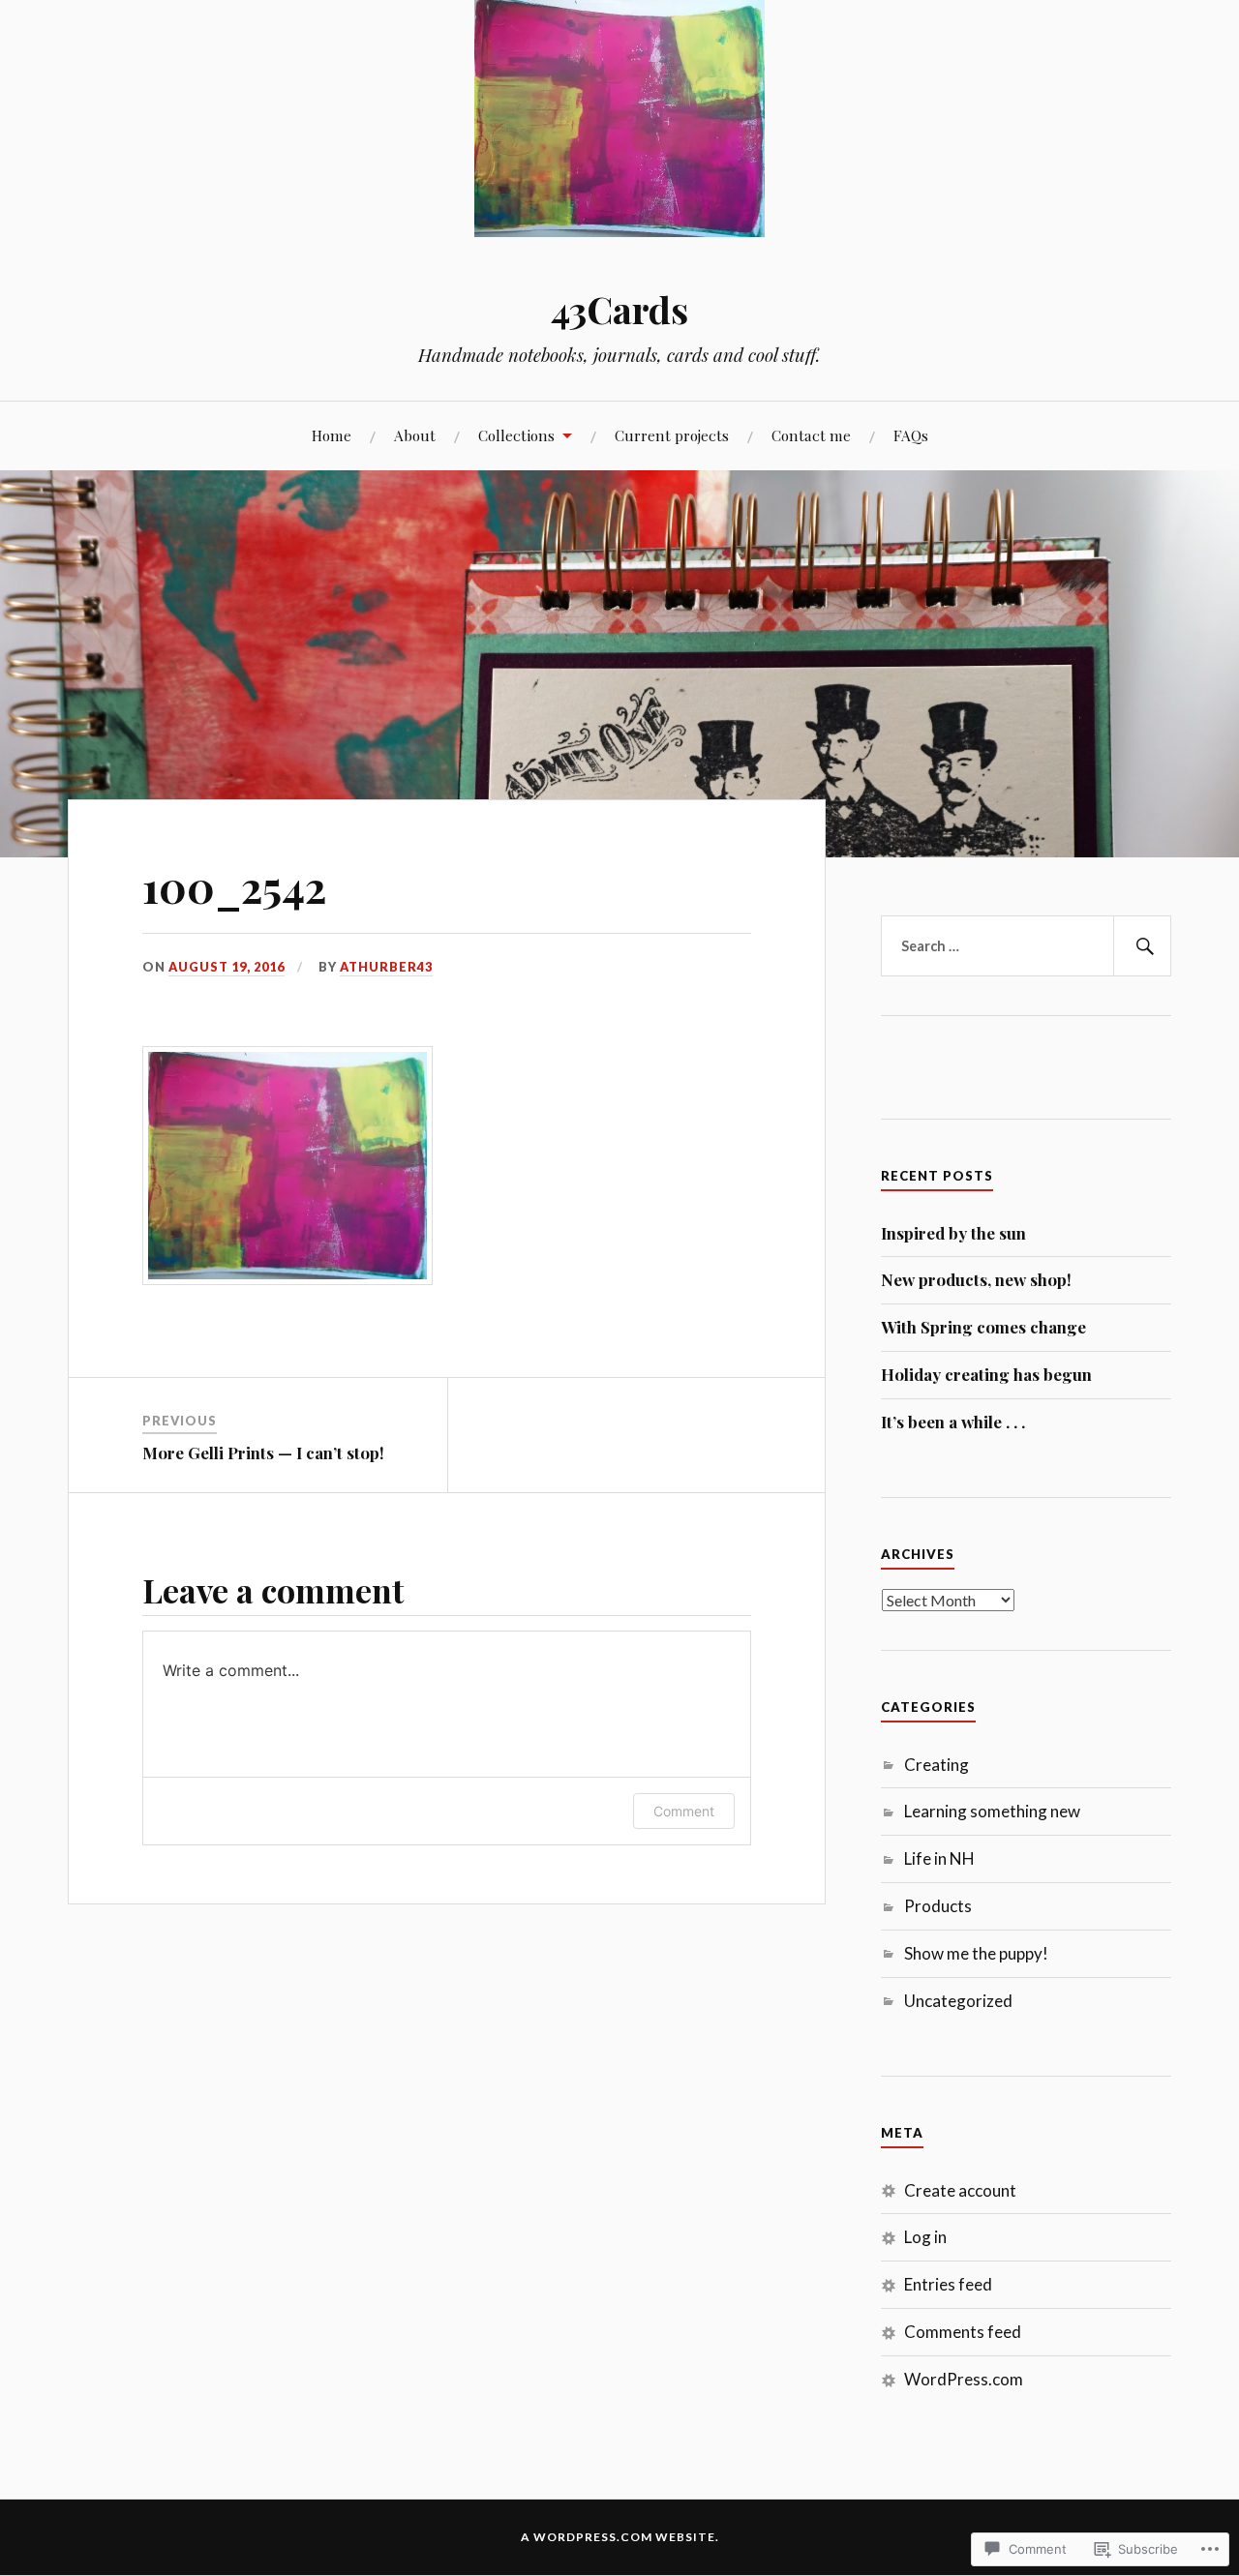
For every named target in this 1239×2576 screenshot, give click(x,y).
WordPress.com (964, 2379)
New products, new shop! (976, 1279)
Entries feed (948, 2284)
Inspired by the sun (953, 1233)
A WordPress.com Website (618, 2537)
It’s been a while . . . (953, 1422)
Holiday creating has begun (986, 1374)
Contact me (811, 435)
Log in (925, 2237)
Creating (937, 1765)
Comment (684, 1811)
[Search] (1142, 946)
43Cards (619, 309)
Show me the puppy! (976, 1953)
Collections (516, 435)
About (415, 435)
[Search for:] (1026, 946)
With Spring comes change (983, 1327)
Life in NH (939, 1858)
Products (938, 1906)
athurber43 (386, 967)
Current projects (672, 435)
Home (332, 435)
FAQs (911, 435)
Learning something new (992, 1811)
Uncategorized (958, 2001)
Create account (960, 2190)
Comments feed (963, 2332)
